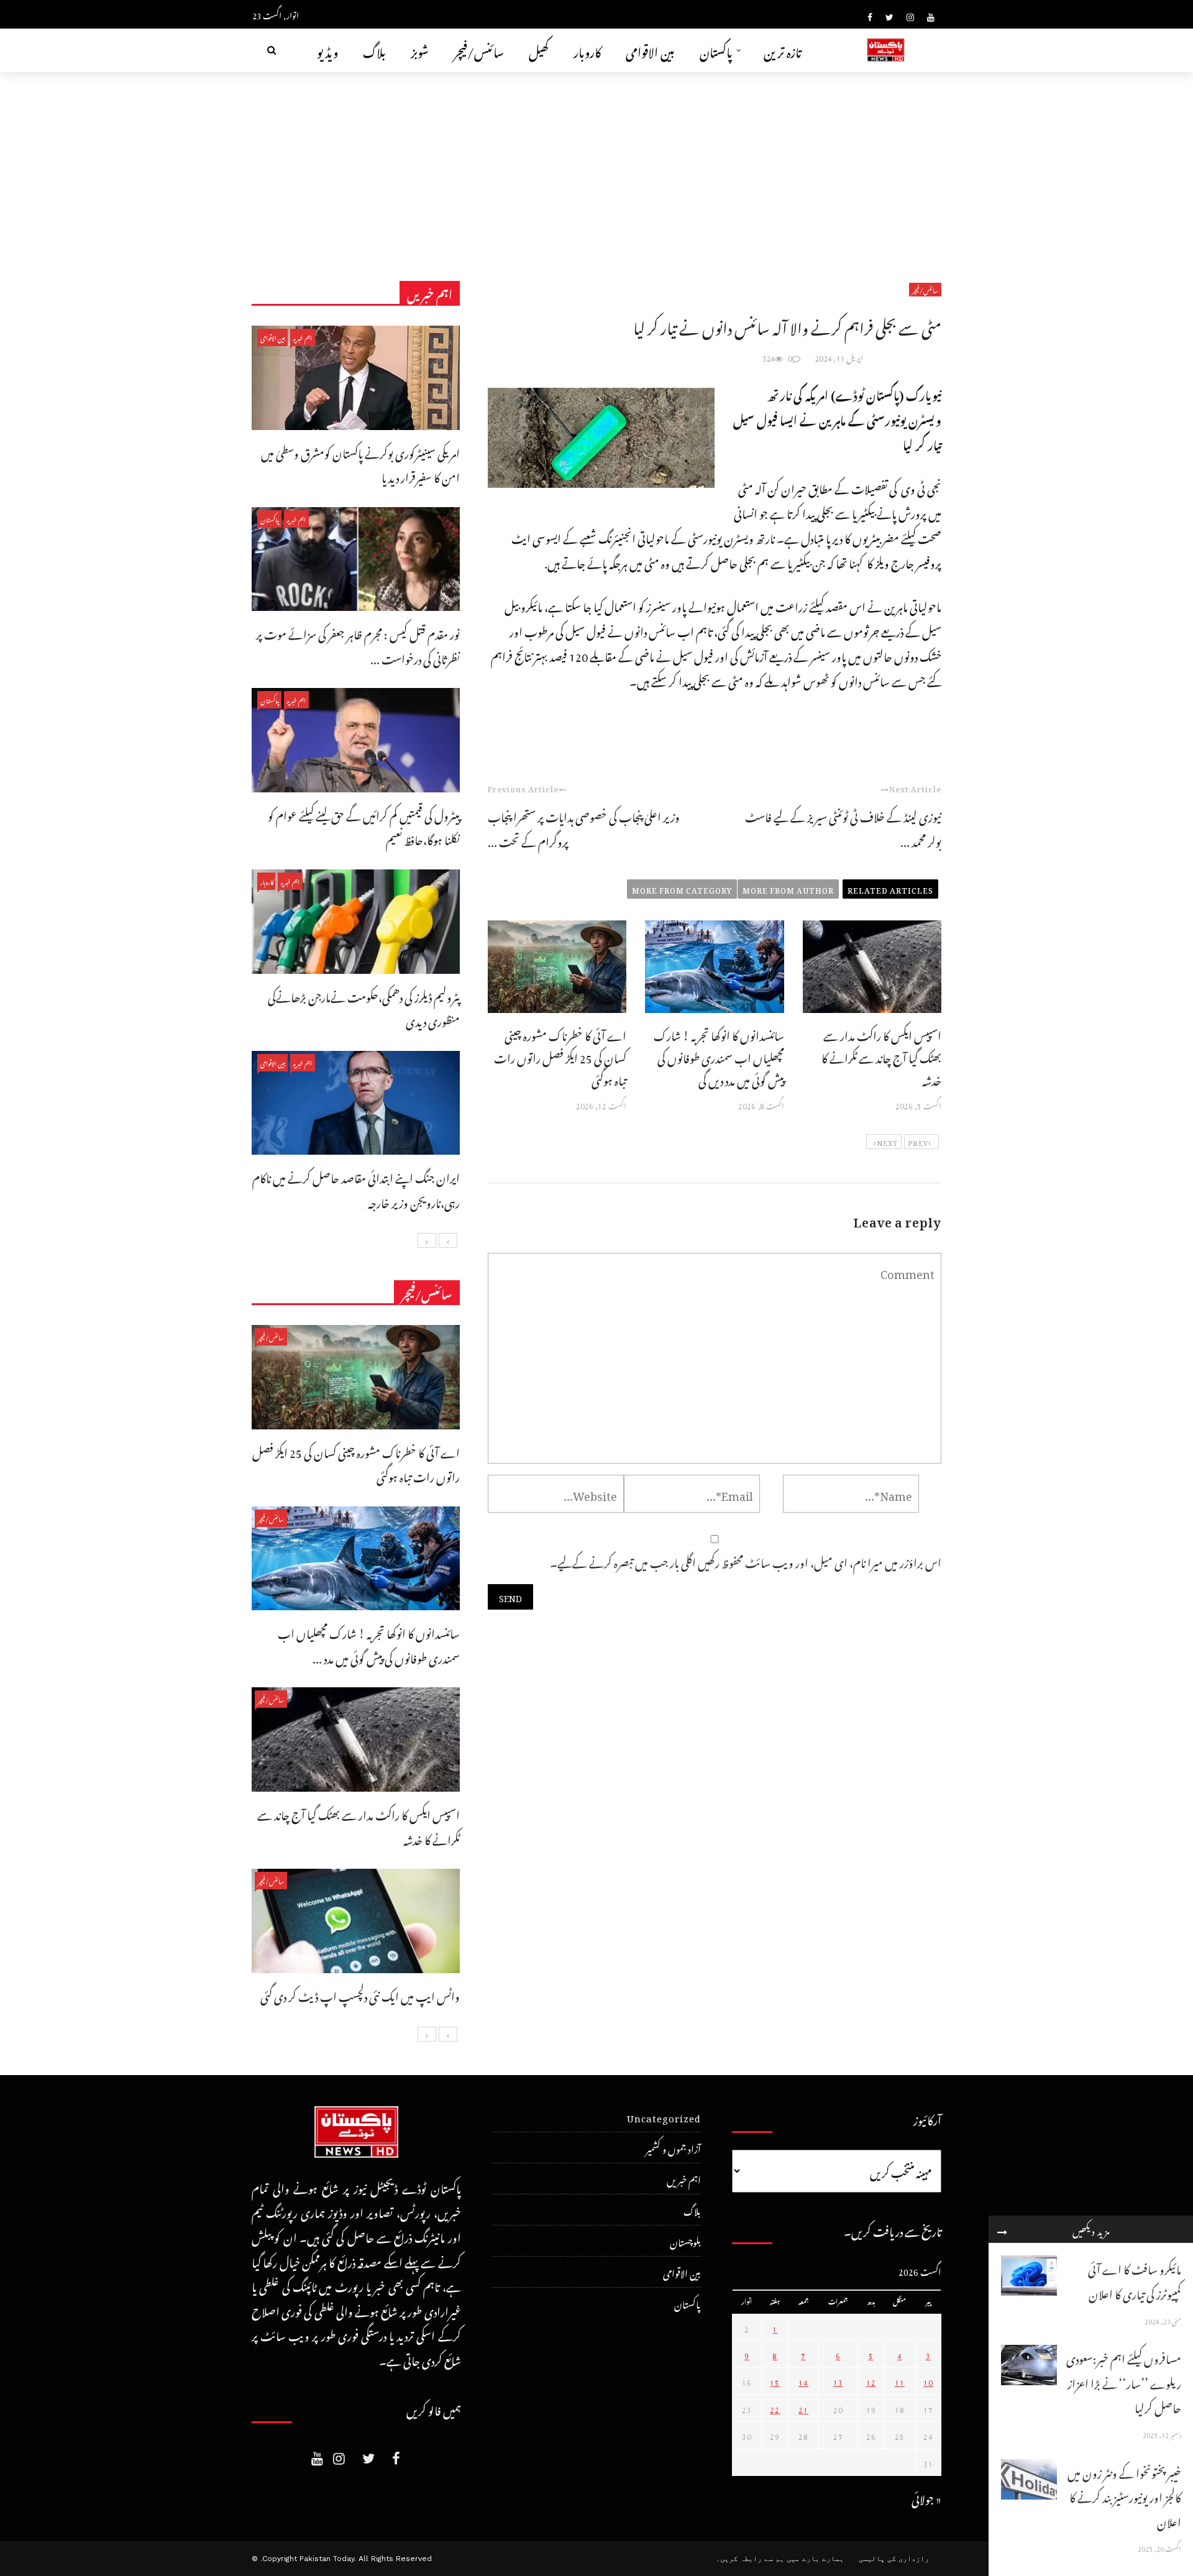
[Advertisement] (596, 165)
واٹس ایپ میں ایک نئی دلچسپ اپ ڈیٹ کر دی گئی (360, 1995)
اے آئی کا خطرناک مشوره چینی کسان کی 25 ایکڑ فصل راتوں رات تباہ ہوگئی (560, 1056)
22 (775, 2408)
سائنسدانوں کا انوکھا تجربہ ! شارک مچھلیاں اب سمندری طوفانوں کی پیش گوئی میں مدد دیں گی (719, 1056)
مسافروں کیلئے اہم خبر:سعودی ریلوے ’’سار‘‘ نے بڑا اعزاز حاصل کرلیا (1124, 2381)
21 (803, 2408)
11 (900, 2381)
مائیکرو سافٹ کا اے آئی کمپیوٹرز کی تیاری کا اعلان (1135, 2280)
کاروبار (587, 50)
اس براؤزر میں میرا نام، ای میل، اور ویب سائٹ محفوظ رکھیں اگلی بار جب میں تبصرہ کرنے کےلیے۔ (746, 1561)
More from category (682, 889)
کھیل (539, 50)
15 (775, 2381)
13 (838, 2381)
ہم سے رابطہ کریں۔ (750, 2559)
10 (928, 2381)
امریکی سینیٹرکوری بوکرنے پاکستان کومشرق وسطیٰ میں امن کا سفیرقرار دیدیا (360, 464)
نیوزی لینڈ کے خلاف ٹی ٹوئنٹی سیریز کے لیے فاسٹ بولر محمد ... (843, 827)
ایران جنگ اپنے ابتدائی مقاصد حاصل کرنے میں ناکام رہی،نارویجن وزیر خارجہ (356, 1189)
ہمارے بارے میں (815, 2559)
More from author (788, 889)
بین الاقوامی (650, 50)
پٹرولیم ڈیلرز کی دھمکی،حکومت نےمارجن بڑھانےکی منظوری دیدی (364, 1008)
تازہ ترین (783, 50)
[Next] (427, 1240)
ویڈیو (327, 50)
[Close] (1002, 2229)
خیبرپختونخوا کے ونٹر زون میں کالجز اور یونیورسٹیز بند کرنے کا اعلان (1124, 2496)
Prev (918, 1142)
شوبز (420, 50)
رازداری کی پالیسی (894, 2559)
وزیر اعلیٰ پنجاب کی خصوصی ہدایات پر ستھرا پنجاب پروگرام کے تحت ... (584, 827)
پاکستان (716, 50)
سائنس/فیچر (479, 50)
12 (871, 2381)
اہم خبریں (303, 337)
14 (803, 2381)
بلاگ (374, 50)
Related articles (890, 889)
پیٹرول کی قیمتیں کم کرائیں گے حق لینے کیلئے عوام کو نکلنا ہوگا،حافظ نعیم (364, 826)
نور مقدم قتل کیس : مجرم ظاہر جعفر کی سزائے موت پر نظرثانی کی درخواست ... (358, 645)
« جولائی (926, 2497)
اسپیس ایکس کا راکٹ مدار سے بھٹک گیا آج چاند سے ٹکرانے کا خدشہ (881, 1056)
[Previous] (448, 1240)
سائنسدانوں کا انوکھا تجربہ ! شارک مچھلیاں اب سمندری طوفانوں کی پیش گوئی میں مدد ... (369, 1644)
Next (887, 1142)
